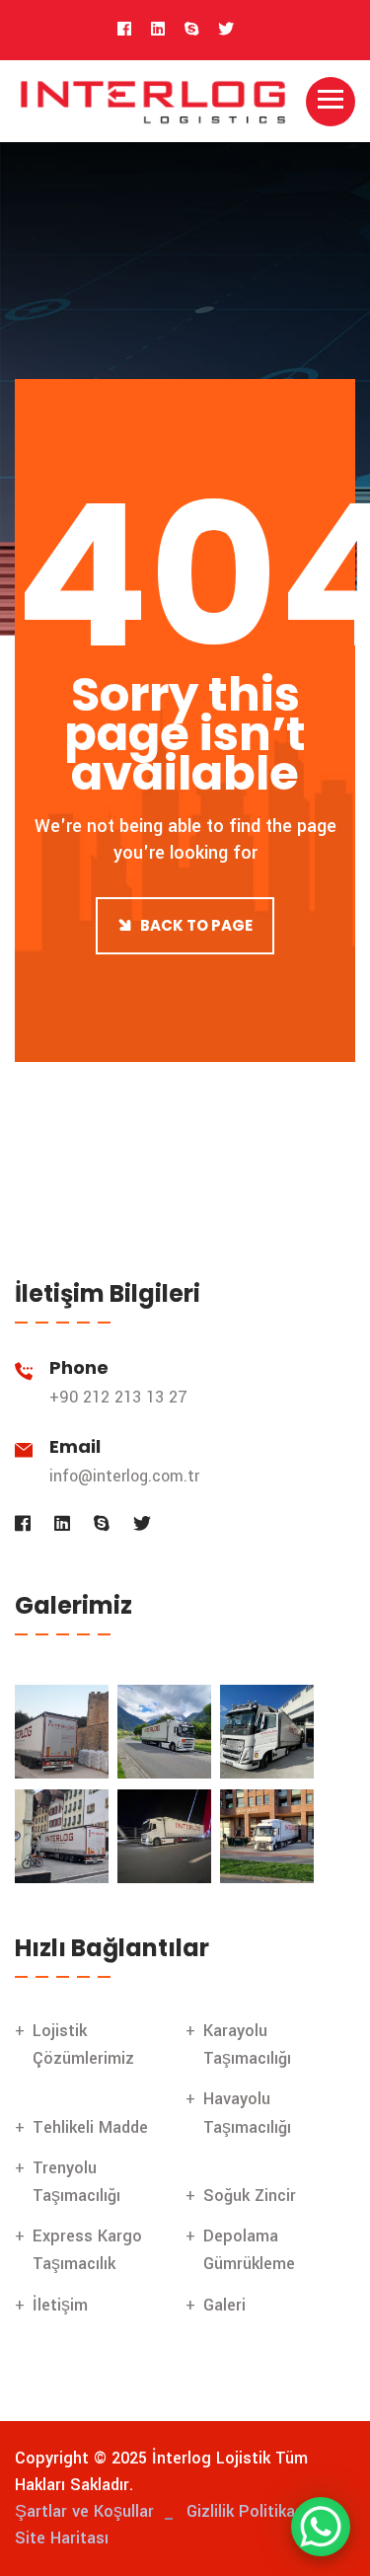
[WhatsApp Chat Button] (321, 2527)
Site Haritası (62, 2538)
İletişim (60, 2305)
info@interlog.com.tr (124, 1476)
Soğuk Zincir (250, 2196)
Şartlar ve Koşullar (84, 2511)
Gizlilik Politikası (247, 2511)
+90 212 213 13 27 (118, 1397)
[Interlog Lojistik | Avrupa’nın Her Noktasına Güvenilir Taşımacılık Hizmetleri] (153, 100)
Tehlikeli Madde (90, 2127)
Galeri (224, 2305)
